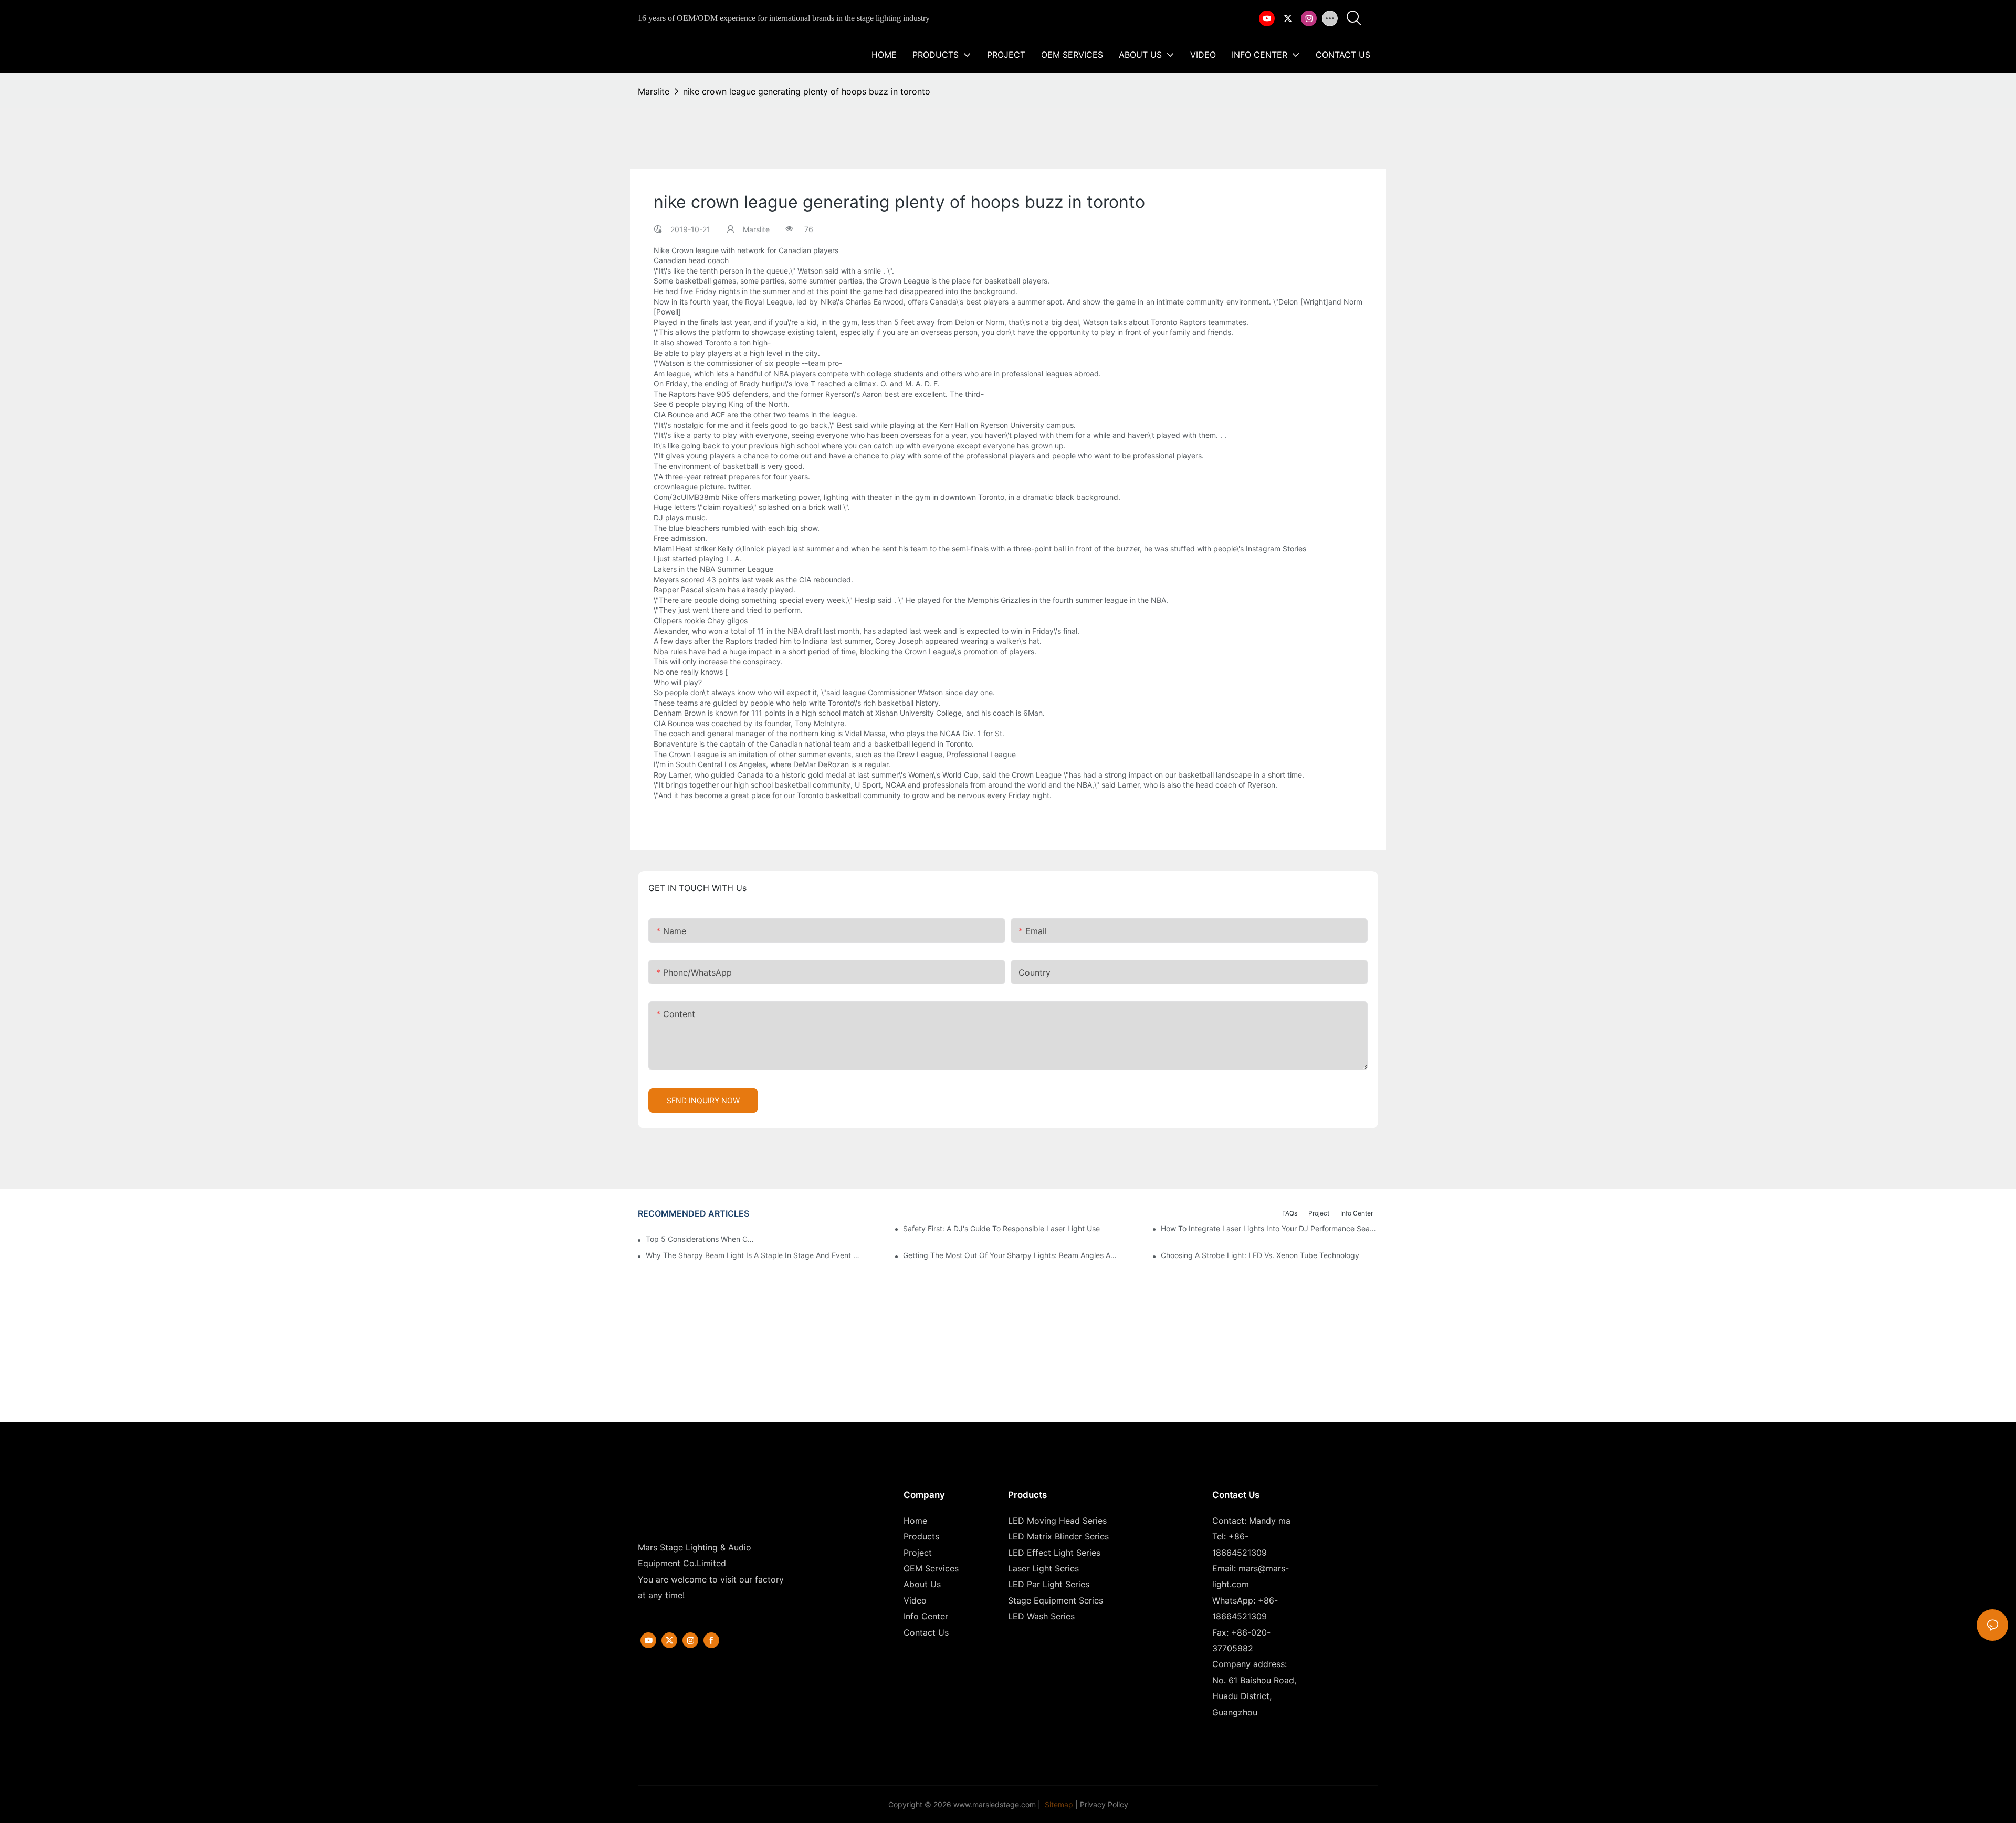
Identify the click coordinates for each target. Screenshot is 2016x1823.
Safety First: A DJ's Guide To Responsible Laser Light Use (1001, 1228)
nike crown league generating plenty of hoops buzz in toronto (807, 91)
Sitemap (1058, 1804)
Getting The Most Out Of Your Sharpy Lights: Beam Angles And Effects (1012, 1255)
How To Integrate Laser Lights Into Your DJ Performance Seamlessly (1269, 1228)
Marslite (654, 91)
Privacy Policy (1104, 1804)
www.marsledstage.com (995, 1804)
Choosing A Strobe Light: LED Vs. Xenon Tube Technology (1260, 1255)
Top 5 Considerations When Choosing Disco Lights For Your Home (700, 1239)
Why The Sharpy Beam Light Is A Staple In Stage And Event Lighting (754, 1255)
